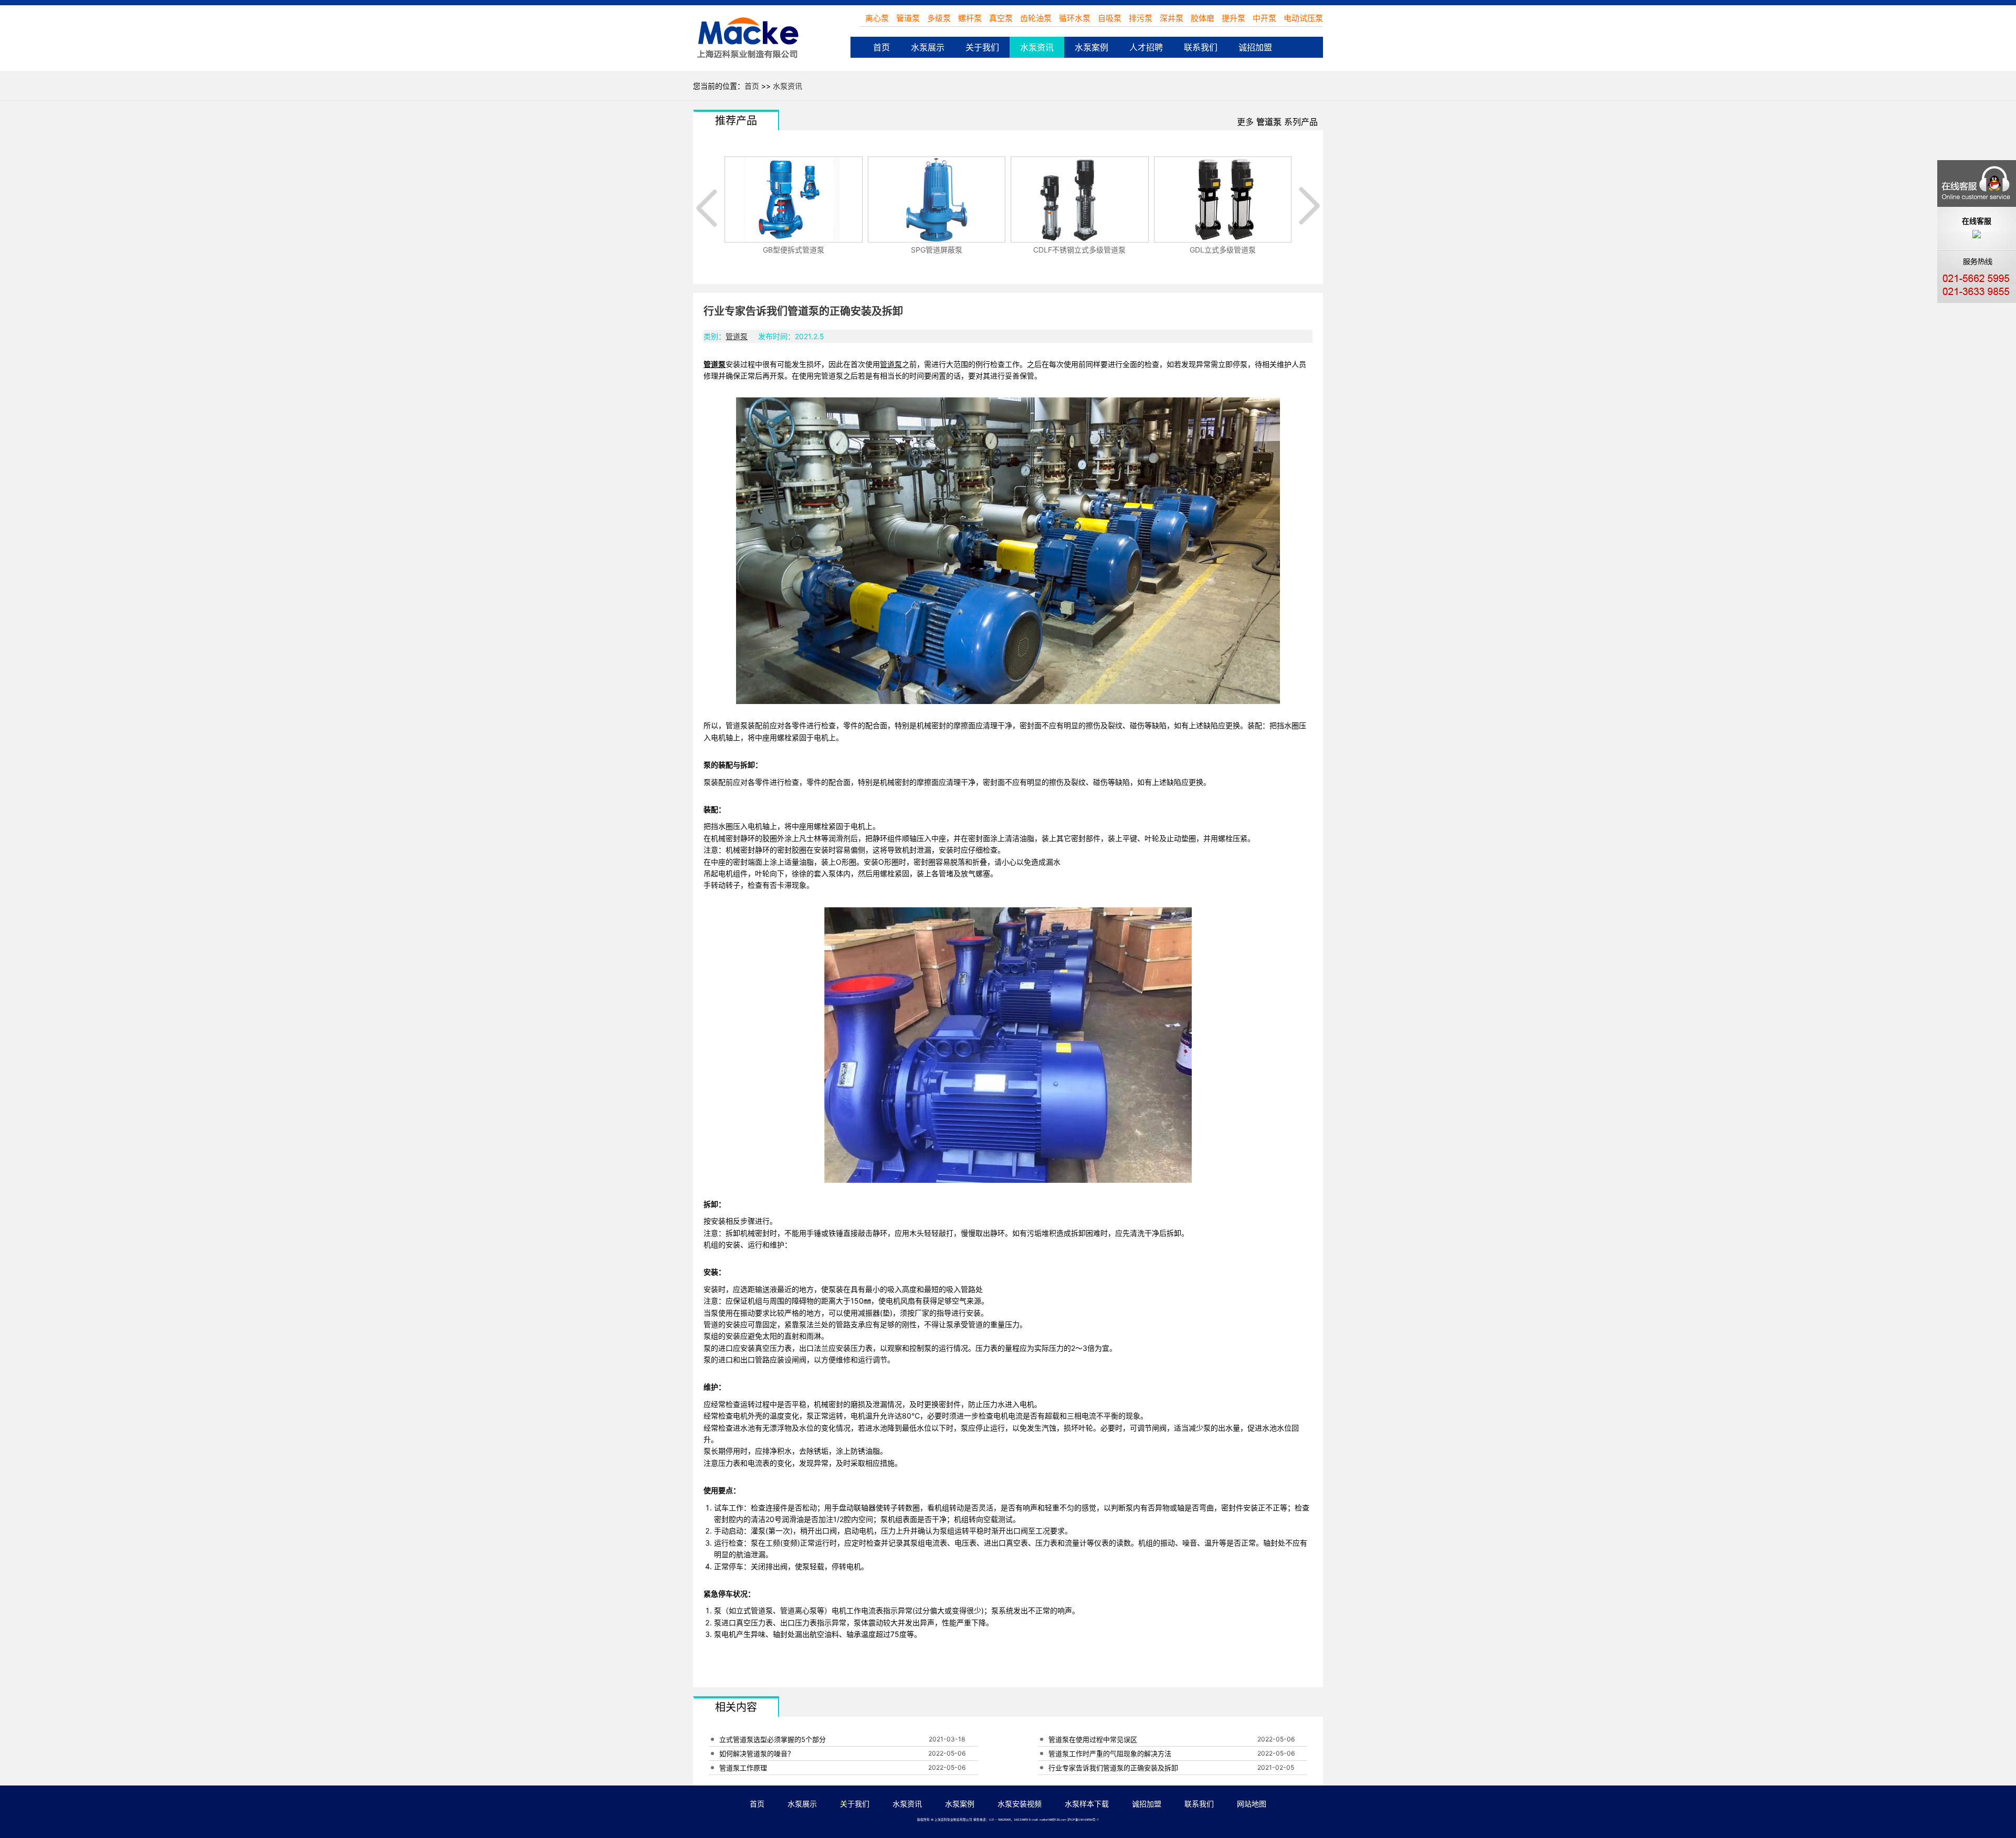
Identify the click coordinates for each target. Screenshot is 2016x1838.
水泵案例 (1091, 47)
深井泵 (1172, 18)
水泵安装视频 (1020, 1804)
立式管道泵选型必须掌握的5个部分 (773, 1739)
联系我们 (1201, 47)
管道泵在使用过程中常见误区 (1093, 1739)
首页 (881, 47)
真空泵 (1002, 18)
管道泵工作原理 (743, 1768)
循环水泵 (1075, 18)
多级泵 (940, 18)
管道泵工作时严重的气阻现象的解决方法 (1110, 1753)
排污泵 (1141, 18)
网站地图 (1252, 1804)
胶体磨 (1203, 18)
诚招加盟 (1255, 47)
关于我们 (982, 47)
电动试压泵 (1303, 18)
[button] (709, 206)
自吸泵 (1110, 18)
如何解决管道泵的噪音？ (757, 1753)
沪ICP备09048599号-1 (1083, 1820)
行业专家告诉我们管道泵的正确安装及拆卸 (1113, 1768)
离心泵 (878, 18)
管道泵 (909, 18)
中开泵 (1264, 18)
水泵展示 (928, 47)
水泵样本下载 (1087, 1804)
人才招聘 (1146, 47)
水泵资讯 (1037, 47)
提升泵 (1233, 18)
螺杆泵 (971, 18)
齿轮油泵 (1037, 18)
